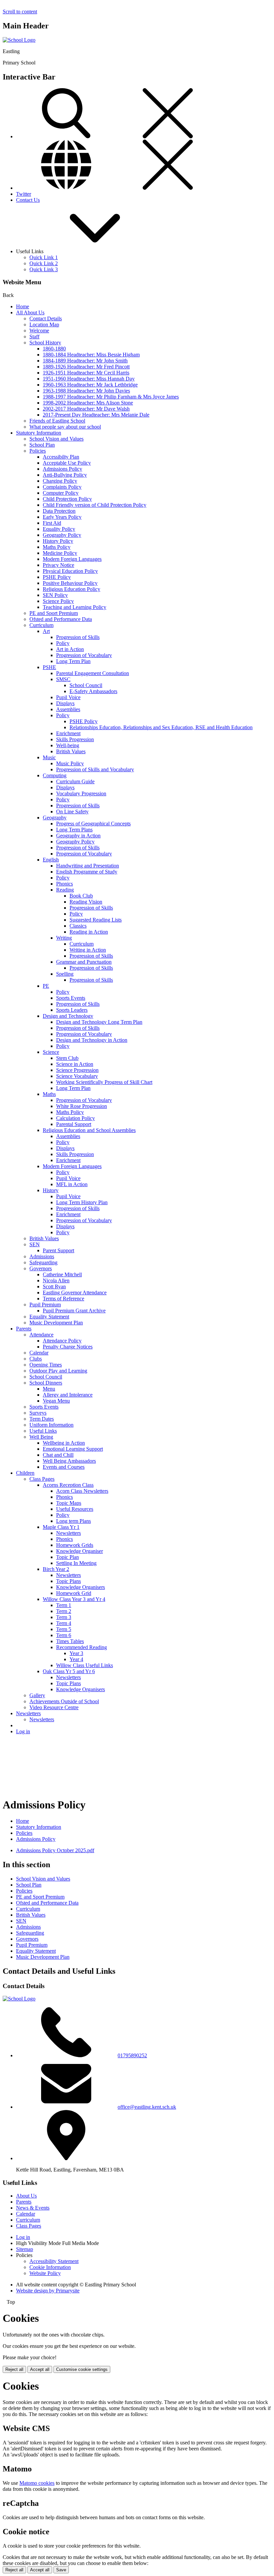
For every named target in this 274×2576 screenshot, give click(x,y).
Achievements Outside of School (64, 1701)
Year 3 (76, 1653)
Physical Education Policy (70, 571)
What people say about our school (65, 427)
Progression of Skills (78, 637)
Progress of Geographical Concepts (93, 824)
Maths (49, 1094)
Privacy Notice (58, 565)
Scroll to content (20, 12)
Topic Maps (69, 1503)
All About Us (30, 312)
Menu (49, 1389)
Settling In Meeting (76, 1563)
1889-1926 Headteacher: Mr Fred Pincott (86, 367)
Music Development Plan (56, 1323)
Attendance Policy (62, 1341)
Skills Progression (75, 739)
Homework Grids (75, 1545)
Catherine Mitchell (62, 1274)
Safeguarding (43, 1262)
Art (46, 631)
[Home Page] (19, 40)
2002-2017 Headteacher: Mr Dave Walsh (86, 409)
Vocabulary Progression (81, 793)
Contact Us (28, 200)
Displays (65, 703)
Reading (65, 890)
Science (51, 1052)
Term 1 (64, 1605)
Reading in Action (89, 932)
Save (61, 2570)
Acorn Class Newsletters (82, 1491)
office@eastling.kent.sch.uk (147, 2107)
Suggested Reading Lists (96, 920)
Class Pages (42, 1479)
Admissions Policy (62, 469)
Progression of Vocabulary (84, 655)
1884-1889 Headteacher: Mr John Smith (85, 361)
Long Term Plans (74, 830)
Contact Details (46, 318)
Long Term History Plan (82, 1202)
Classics (78, 926)
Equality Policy (59, 529)
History (51, 1190)
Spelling (65, 974)
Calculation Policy (76, 1118)
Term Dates (42, 1419)
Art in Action (70, 649)
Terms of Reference (63, 1299)
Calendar (39, 1353)
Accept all (40, 2369)
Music (49, 757)
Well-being (68, 745)
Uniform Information (51, 1425)
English (51, 860)
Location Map (44, 325)
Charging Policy (60, 481)
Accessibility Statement (54, 2261)
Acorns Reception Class (68, 1485)
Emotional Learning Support (73, 1449)
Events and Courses (64, 1467)
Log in (23, 1731)
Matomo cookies (37, 2483)
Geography (55, 818)
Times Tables (70, 1641)
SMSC (63, 679)
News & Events (33, 2208)
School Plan (42, 445)
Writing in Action (88, 950)
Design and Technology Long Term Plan (99, 1022)
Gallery (37, 1695)
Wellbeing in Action (64, 1443)
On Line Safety (72, 812)
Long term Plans (74, 1521)
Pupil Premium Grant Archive (74, 1311)
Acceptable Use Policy (67, 463)
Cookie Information (50, 2267)
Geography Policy (62, 535)
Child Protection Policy (67, 499)
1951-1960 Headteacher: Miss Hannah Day (89, 379)
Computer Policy (61, 493)
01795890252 (132, 2055)
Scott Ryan (54, 1286)
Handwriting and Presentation (88, 866)
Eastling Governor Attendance (75, 1293)
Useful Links (43, 1431)
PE (46, 986)
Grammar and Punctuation (84, 962)
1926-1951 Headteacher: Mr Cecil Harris (86, 373)
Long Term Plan (73, 661)
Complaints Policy (62, 487)
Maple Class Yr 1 (61, 1527)
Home (23, 306)
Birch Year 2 (56, 1569)
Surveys (38, 1413)
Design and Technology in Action (92, 1040)
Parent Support (58, 1250)
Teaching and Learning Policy (75, 607)
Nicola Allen (56, 1280)
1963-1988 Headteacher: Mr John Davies (86, 391)
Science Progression (77, 1070)
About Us (26, 2196)
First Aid (52, 523)
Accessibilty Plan (61, 457)
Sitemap (25, 2249)
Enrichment (68, 733)
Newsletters (68, 1533)
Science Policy (58, 601)
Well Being (41, 1437)
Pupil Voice (68, 697)
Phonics (64, 884)
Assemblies (68, 709)
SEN (35, 1244)
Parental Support (74, 1124)
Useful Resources (75, 1509)
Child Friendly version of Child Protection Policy (95, 505)
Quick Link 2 (44, 263)
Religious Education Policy (72, 589)
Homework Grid (74, 1593)
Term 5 (64, 1629)
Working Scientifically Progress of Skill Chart (104, 1082)
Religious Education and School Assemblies (89, 1130)
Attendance (41, 1335)
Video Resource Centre (54, 1707)
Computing (55, 775)
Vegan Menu (56, 1401)
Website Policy (45, 2273)
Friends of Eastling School (57, 421)
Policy (63, 643)
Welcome (39, 331)
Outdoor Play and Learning (58, 1371)
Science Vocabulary (77, 1076)
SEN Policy (55, 595)
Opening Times (46, 1365)
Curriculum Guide (75, 781)
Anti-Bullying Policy (65, 475)
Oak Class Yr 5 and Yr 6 (69, 1671)
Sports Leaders (72, 1010)
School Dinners (46, 1383)
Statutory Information (39, 433)
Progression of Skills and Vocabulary (95, 769)
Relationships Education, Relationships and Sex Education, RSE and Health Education (161, 727)
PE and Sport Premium (54, 613)
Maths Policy (57, 547)
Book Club (81, 896)
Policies (38, 451)
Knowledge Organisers (81, 1587)
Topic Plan (67, 1557)
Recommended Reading (82, 1647)
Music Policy (70, 763)
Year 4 (76, 1659)
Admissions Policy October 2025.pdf (55, 1850)
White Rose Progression (82, 1106)
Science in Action (75, 1064)
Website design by (48, 2291)
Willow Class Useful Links (85, 1665)
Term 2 (64, 1611)
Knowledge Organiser (80, 1551)
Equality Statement (49, 1317)
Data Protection (59, 511)
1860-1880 (54, 349)
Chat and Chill (58, 1455)
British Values (71, 751)
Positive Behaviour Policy (70, 583)
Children (25, 1473)
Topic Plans (68, 1581)
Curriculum (41, 625)
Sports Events (71, 998)
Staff (34, 337)
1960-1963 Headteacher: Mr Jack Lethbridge (90, 385)
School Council (86, 685)
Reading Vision (86, 902)
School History (45, 343)
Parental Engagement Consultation (93, 673)
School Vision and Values (56, 439)
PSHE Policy (57, 577)
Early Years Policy (62, 517)
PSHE (49, 667)
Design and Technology (68, 1016)
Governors (41, 1268)
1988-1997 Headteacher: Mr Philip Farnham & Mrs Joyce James (111, 397)
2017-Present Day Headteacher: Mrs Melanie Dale (96, 415)
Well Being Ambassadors (69, 1461)
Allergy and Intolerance (68, 1395)
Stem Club (67, 1058)
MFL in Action (72, 1184)
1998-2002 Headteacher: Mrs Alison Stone (88, 403)
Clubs (36, 1359)
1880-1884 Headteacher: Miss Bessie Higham (91, 355)
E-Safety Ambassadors (93, 691)
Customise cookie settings (82, 2369)
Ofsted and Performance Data (61, 619)
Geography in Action (78, 836)
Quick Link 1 (44, 257)
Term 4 (64, 1623)
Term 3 (64, 1617)
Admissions (42, 1256)
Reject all (14, 2369)
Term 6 (64, 1635)
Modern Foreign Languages (72, 559)
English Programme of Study (87, 872)
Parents (24, 1329)
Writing (64, 938)
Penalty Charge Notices (68, 1347)
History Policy (58, 541)
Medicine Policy (60, 553)
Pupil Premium (45, 1305)
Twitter (24, 194)
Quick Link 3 (44, 269)
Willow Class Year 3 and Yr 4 (74, 1599)
